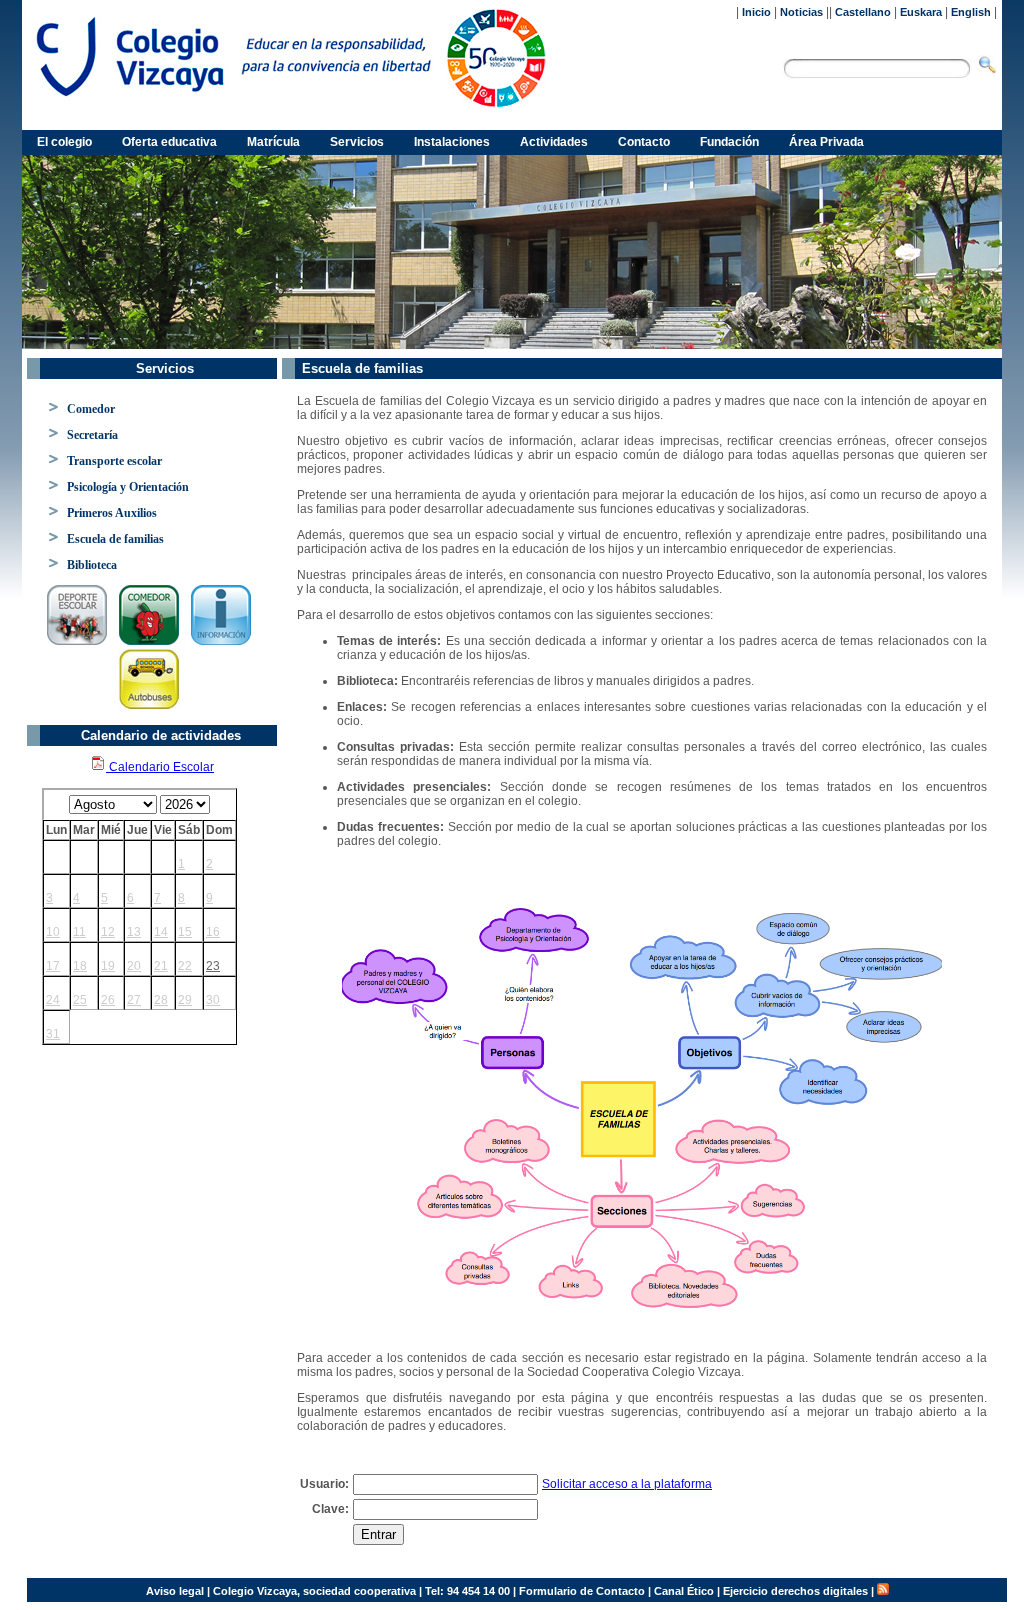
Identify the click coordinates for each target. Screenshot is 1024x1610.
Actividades (554, 142)
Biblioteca (92, 565)
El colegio (64, 142)
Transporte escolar (114, 461)
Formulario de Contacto (582, 1591)
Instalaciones (452, 142)
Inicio (756, 12)
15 (185, 932)
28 (161, 1000)
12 (108, 932)
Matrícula (273, 142)
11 (79, 932)
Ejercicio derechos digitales (795, 1591)
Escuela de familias (115, 539)
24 (53, 1000)
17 (53, 966)
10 (53, 932)
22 (185, 966)
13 (134, 932)
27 (134, 1000)
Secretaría (92, 435)
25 (80, 1000)
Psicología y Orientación (128, 487)
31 (53, 1034)
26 (108, 1000)
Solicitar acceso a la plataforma (627, 1484)
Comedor (91, 409)
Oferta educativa (169, 142)
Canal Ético (684, 1591)
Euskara (921, 12)
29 (185, 1000)
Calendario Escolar (160, 767)
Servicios (357, 142)
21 (161, 966)
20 (134, 966)
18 (80, 966)
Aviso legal (175, 1591)
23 (213, 966)
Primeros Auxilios (112, 513)
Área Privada (826, 142)
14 (161, 932)
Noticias (801, 12)
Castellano (863, 12)
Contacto (644, 142)
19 (108, 966)
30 (213, 1000)
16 (213, 932)
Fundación (729, 142)
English (971, 12)
